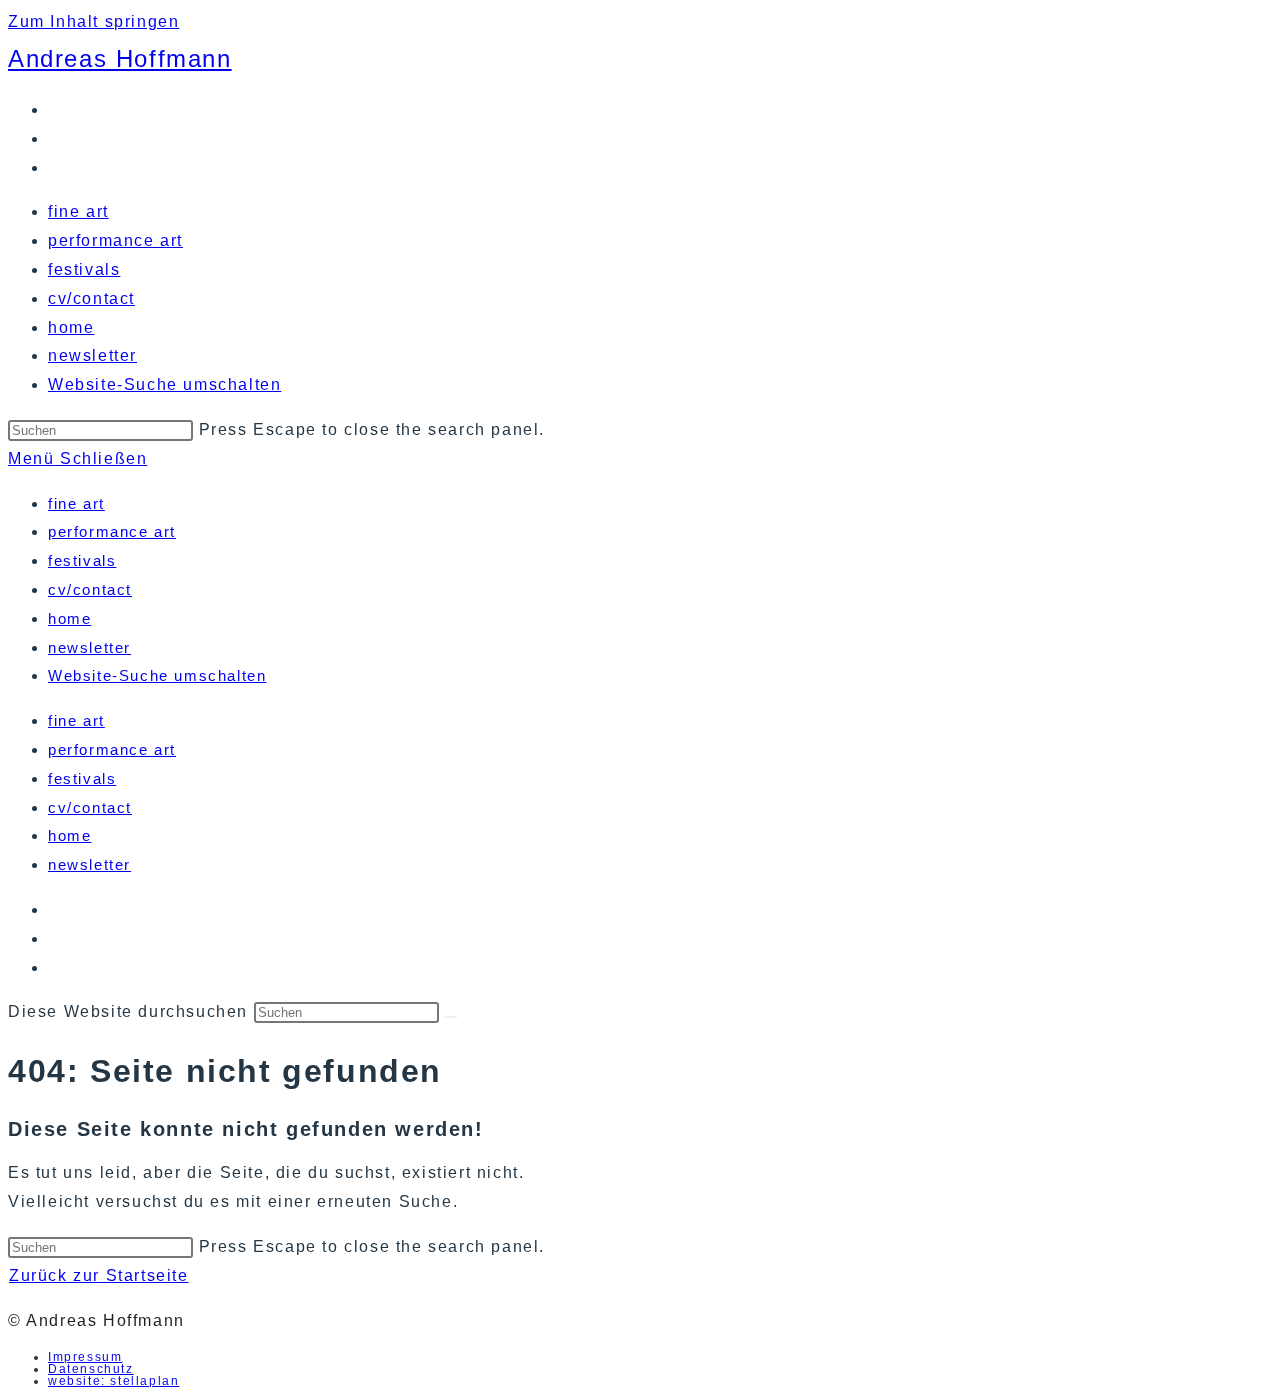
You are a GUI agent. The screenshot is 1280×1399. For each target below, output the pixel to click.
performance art (112, 531)
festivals (82, 560)
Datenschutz (91, 1369)
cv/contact (90, 589)
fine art (76, 503)
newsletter (89, 647)
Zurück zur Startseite (99, 1275)
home (69, 618)
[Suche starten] (451, 1017)
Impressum (85, 1357)
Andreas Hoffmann (120, 58)
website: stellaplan (113, 1381)
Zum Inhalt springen (93, 21)
